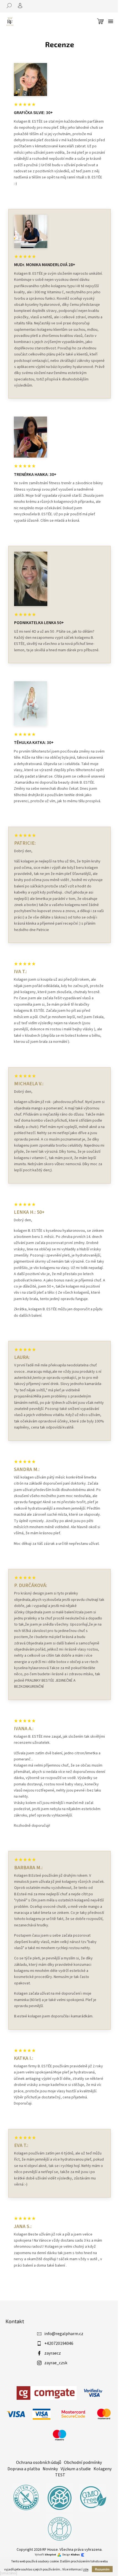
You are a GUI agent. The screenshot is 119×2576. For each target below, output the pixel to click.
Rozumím (102, 2569)
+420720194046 (59, 2343)
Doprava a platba (24, 2469)
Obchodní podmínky (83, 2463)
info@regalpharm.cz (64, 2334)
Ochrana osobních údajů (39, 2463)
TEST (60, 2475)
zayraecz (53, 2353)
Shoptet (51, 2555)
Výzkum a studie (76, 2469)
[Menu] (111, 21)
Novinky (50, 2469)
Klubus (75, 2555)
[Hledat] (11, 6)
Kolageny (103, 2469)
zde (86, 2569)
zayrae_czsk (56, 2363)
